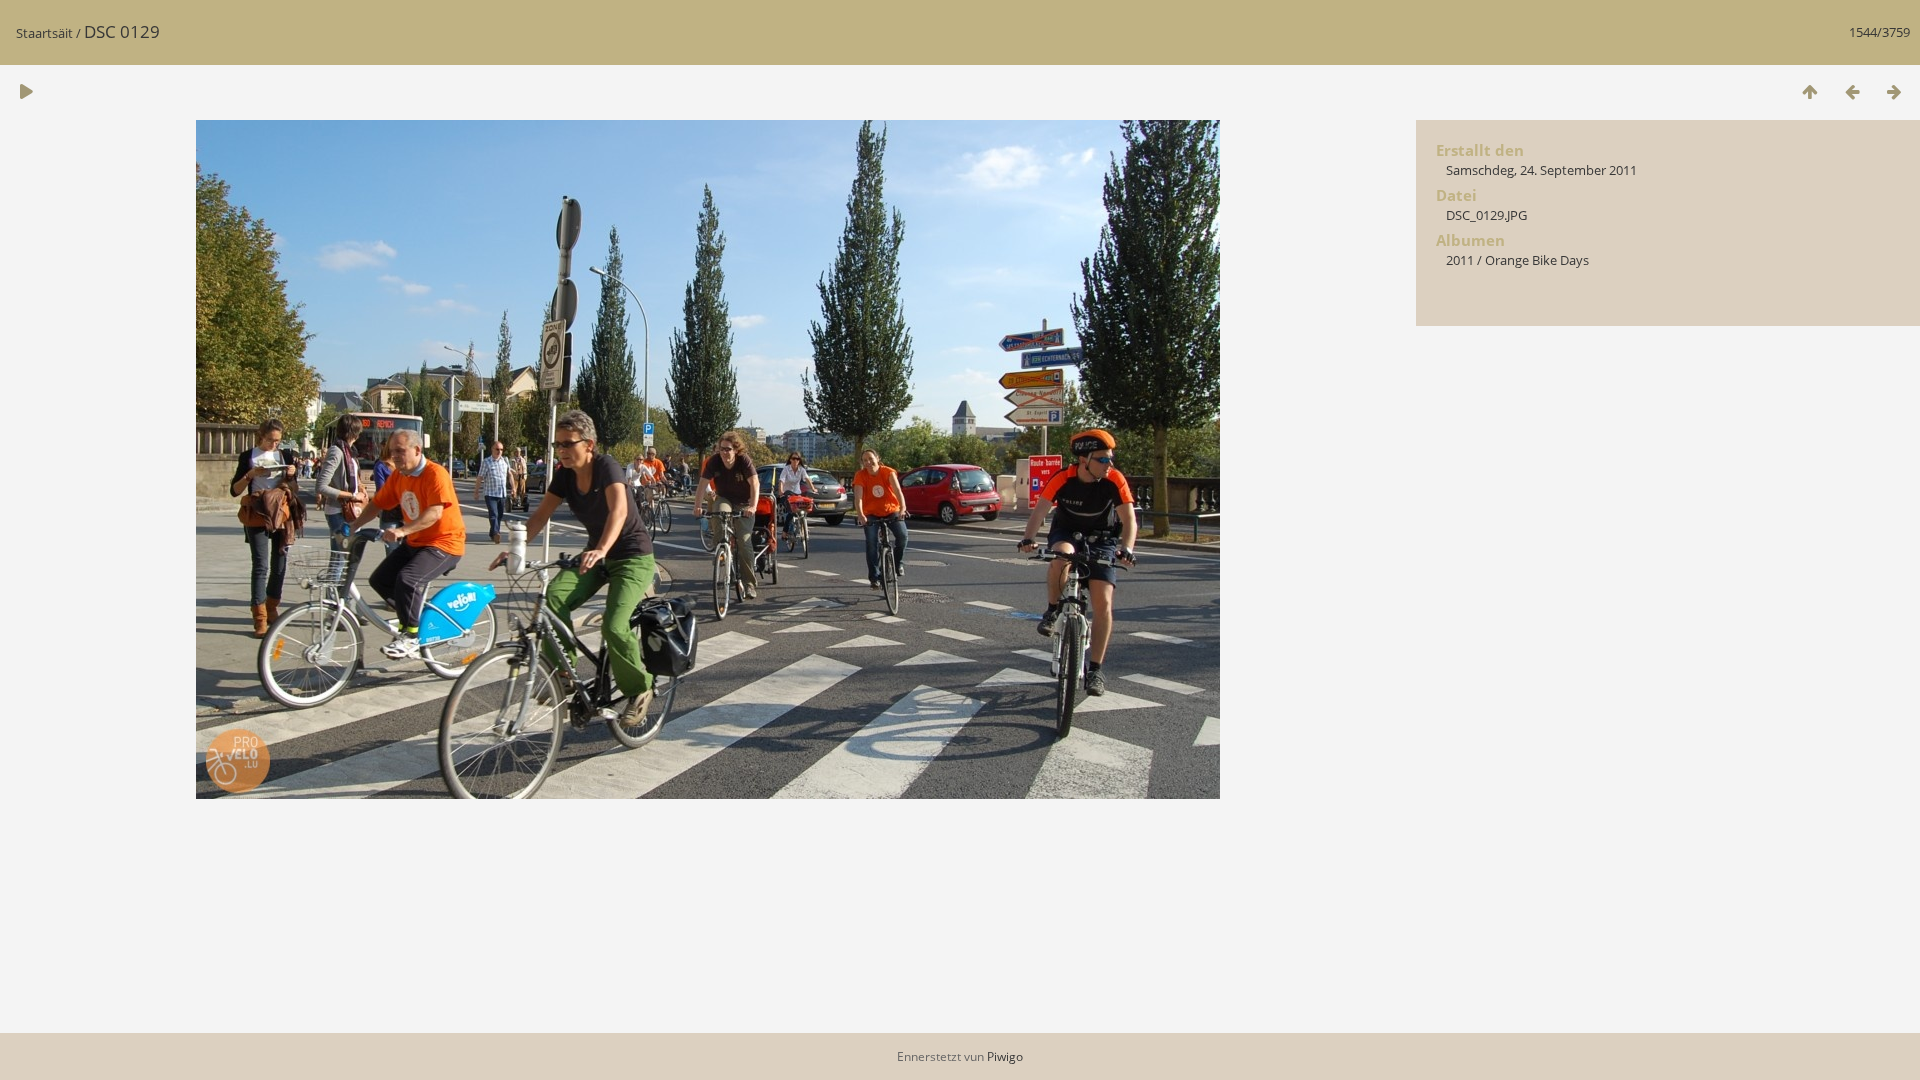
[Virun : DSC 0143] (1894, 91)
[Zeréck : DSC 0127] (1852, 91)
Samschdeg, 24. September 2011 (1541, 170)
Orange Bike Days (1537, 260)
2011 (1460, 260)
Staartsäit (44, 33)
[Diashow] (26, 91)
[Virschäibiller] (1810, 91)
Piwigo (1005, 1056)
